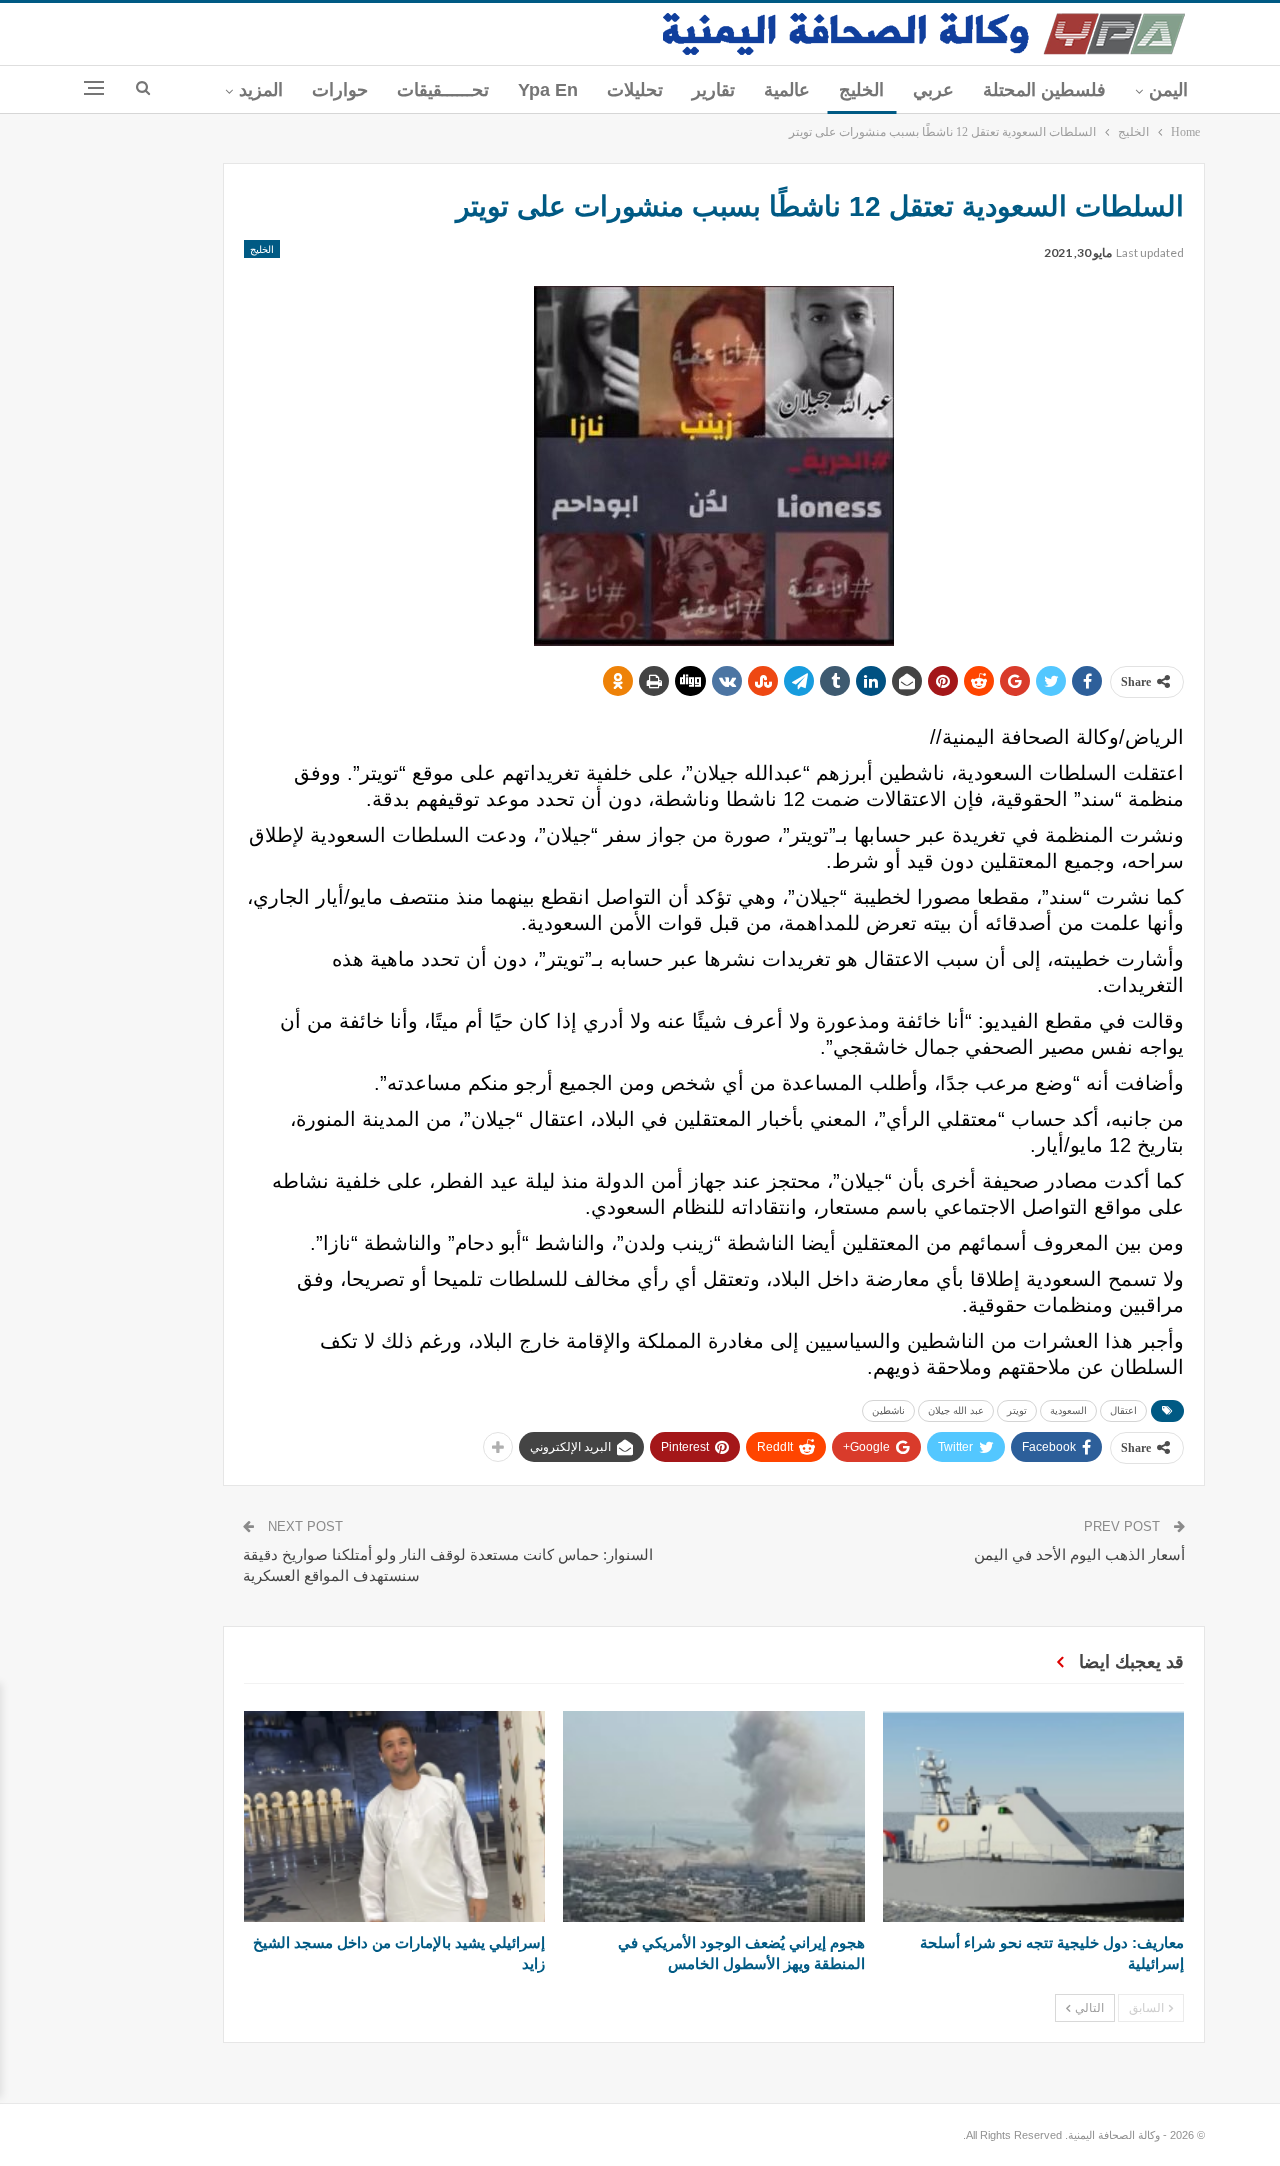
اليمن (1168, 90)
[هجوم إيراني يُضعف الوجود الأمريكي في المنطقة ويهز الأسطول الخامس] (713, 1816)
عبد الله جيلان (956, 1410)
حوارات (340, 90)
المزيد (261, 90)
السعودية (1068, 1410)
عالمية (787, 90)
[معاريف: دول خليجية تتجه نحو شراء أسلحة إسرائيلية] (1033, 1816)
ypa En (548, 90)
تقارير (713, 90)
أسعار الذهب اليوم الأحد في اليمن (1079, 1554)
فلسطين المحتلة (1044, 90)
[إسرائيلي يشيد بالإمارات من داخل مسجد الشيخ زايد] (394, 1816)
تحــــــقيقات (443, 90)
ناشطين (888, 1410)
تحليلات (635, 90)
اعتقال (1123, 1410)
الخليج (861, 90)
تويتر (1017, 1410)
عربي (933, 90)
